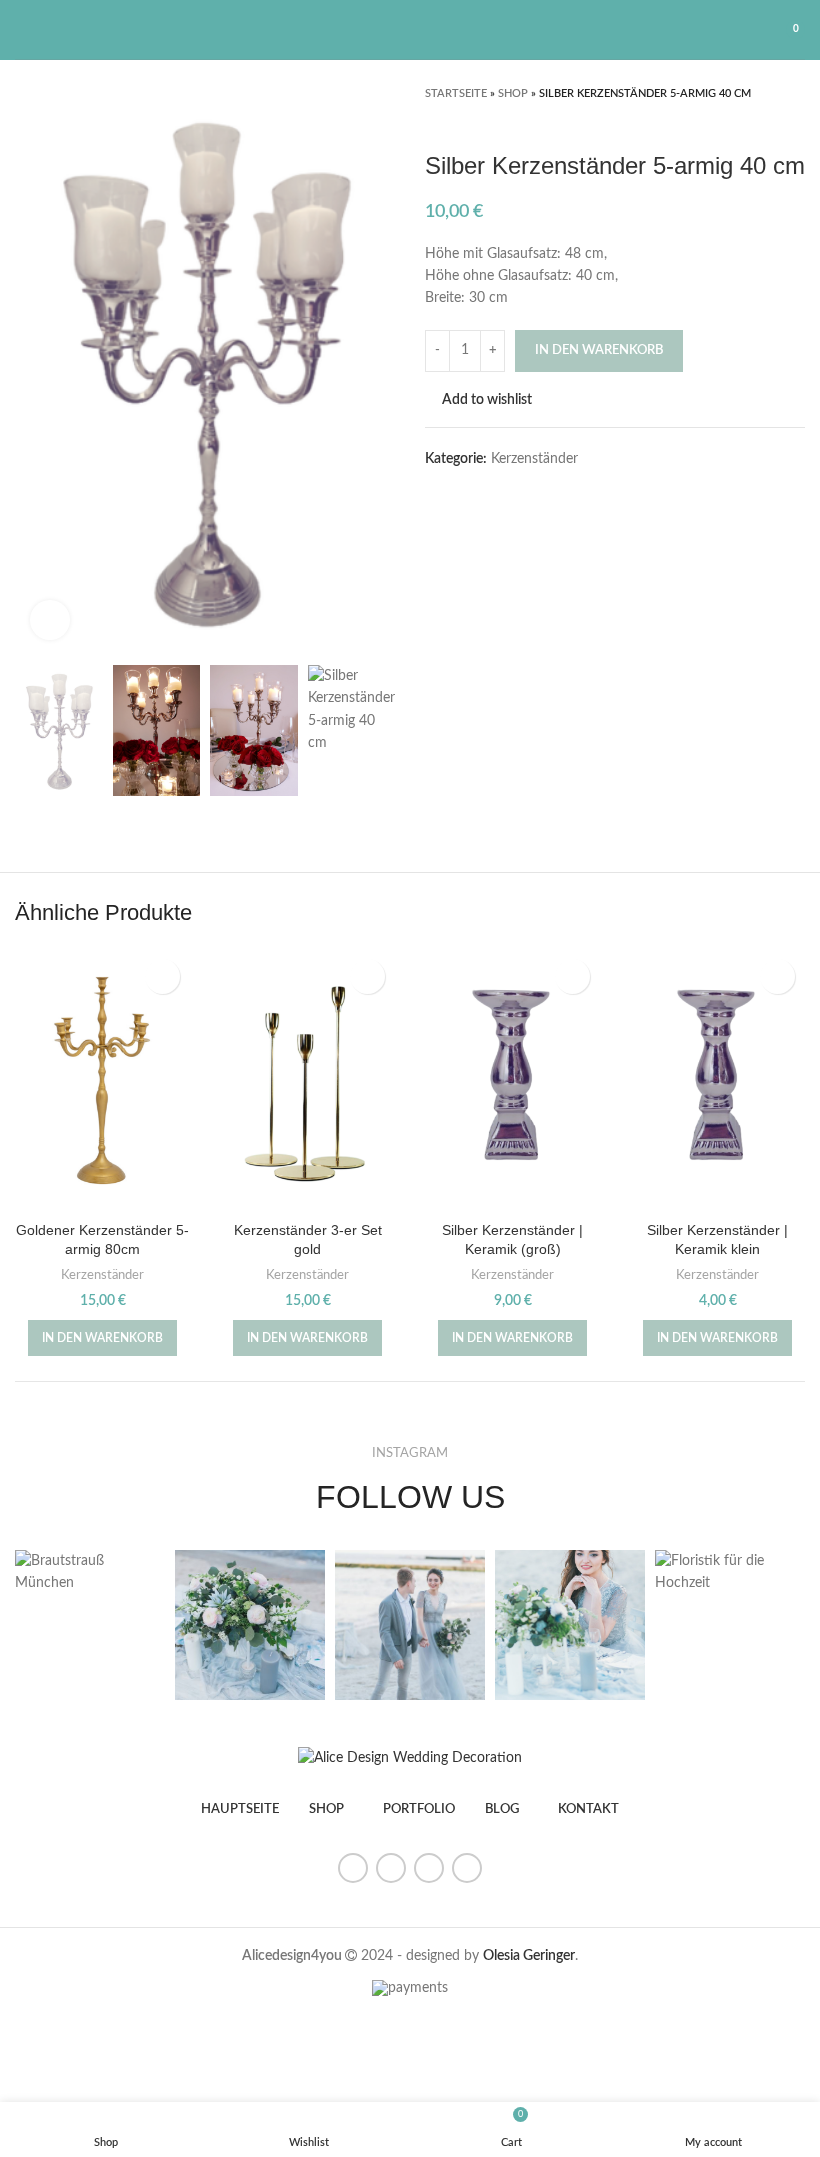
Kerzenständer (534, 459)
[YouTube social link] (429, 1868)
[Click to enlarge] (50, 620)
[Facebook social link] (353, 1868)
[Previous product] (755, 122)
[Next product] (795, 122)
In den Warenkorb (599, 350)
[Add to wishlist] (162, 976)
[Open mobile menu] (23, 30)
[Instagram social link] (391, 1868)
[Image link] (410, 1758)
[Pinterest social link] (467, 1868)
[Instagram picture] (90, 1572)
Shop (513, 93)
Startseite (456, 93)
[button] (102, 1338)
